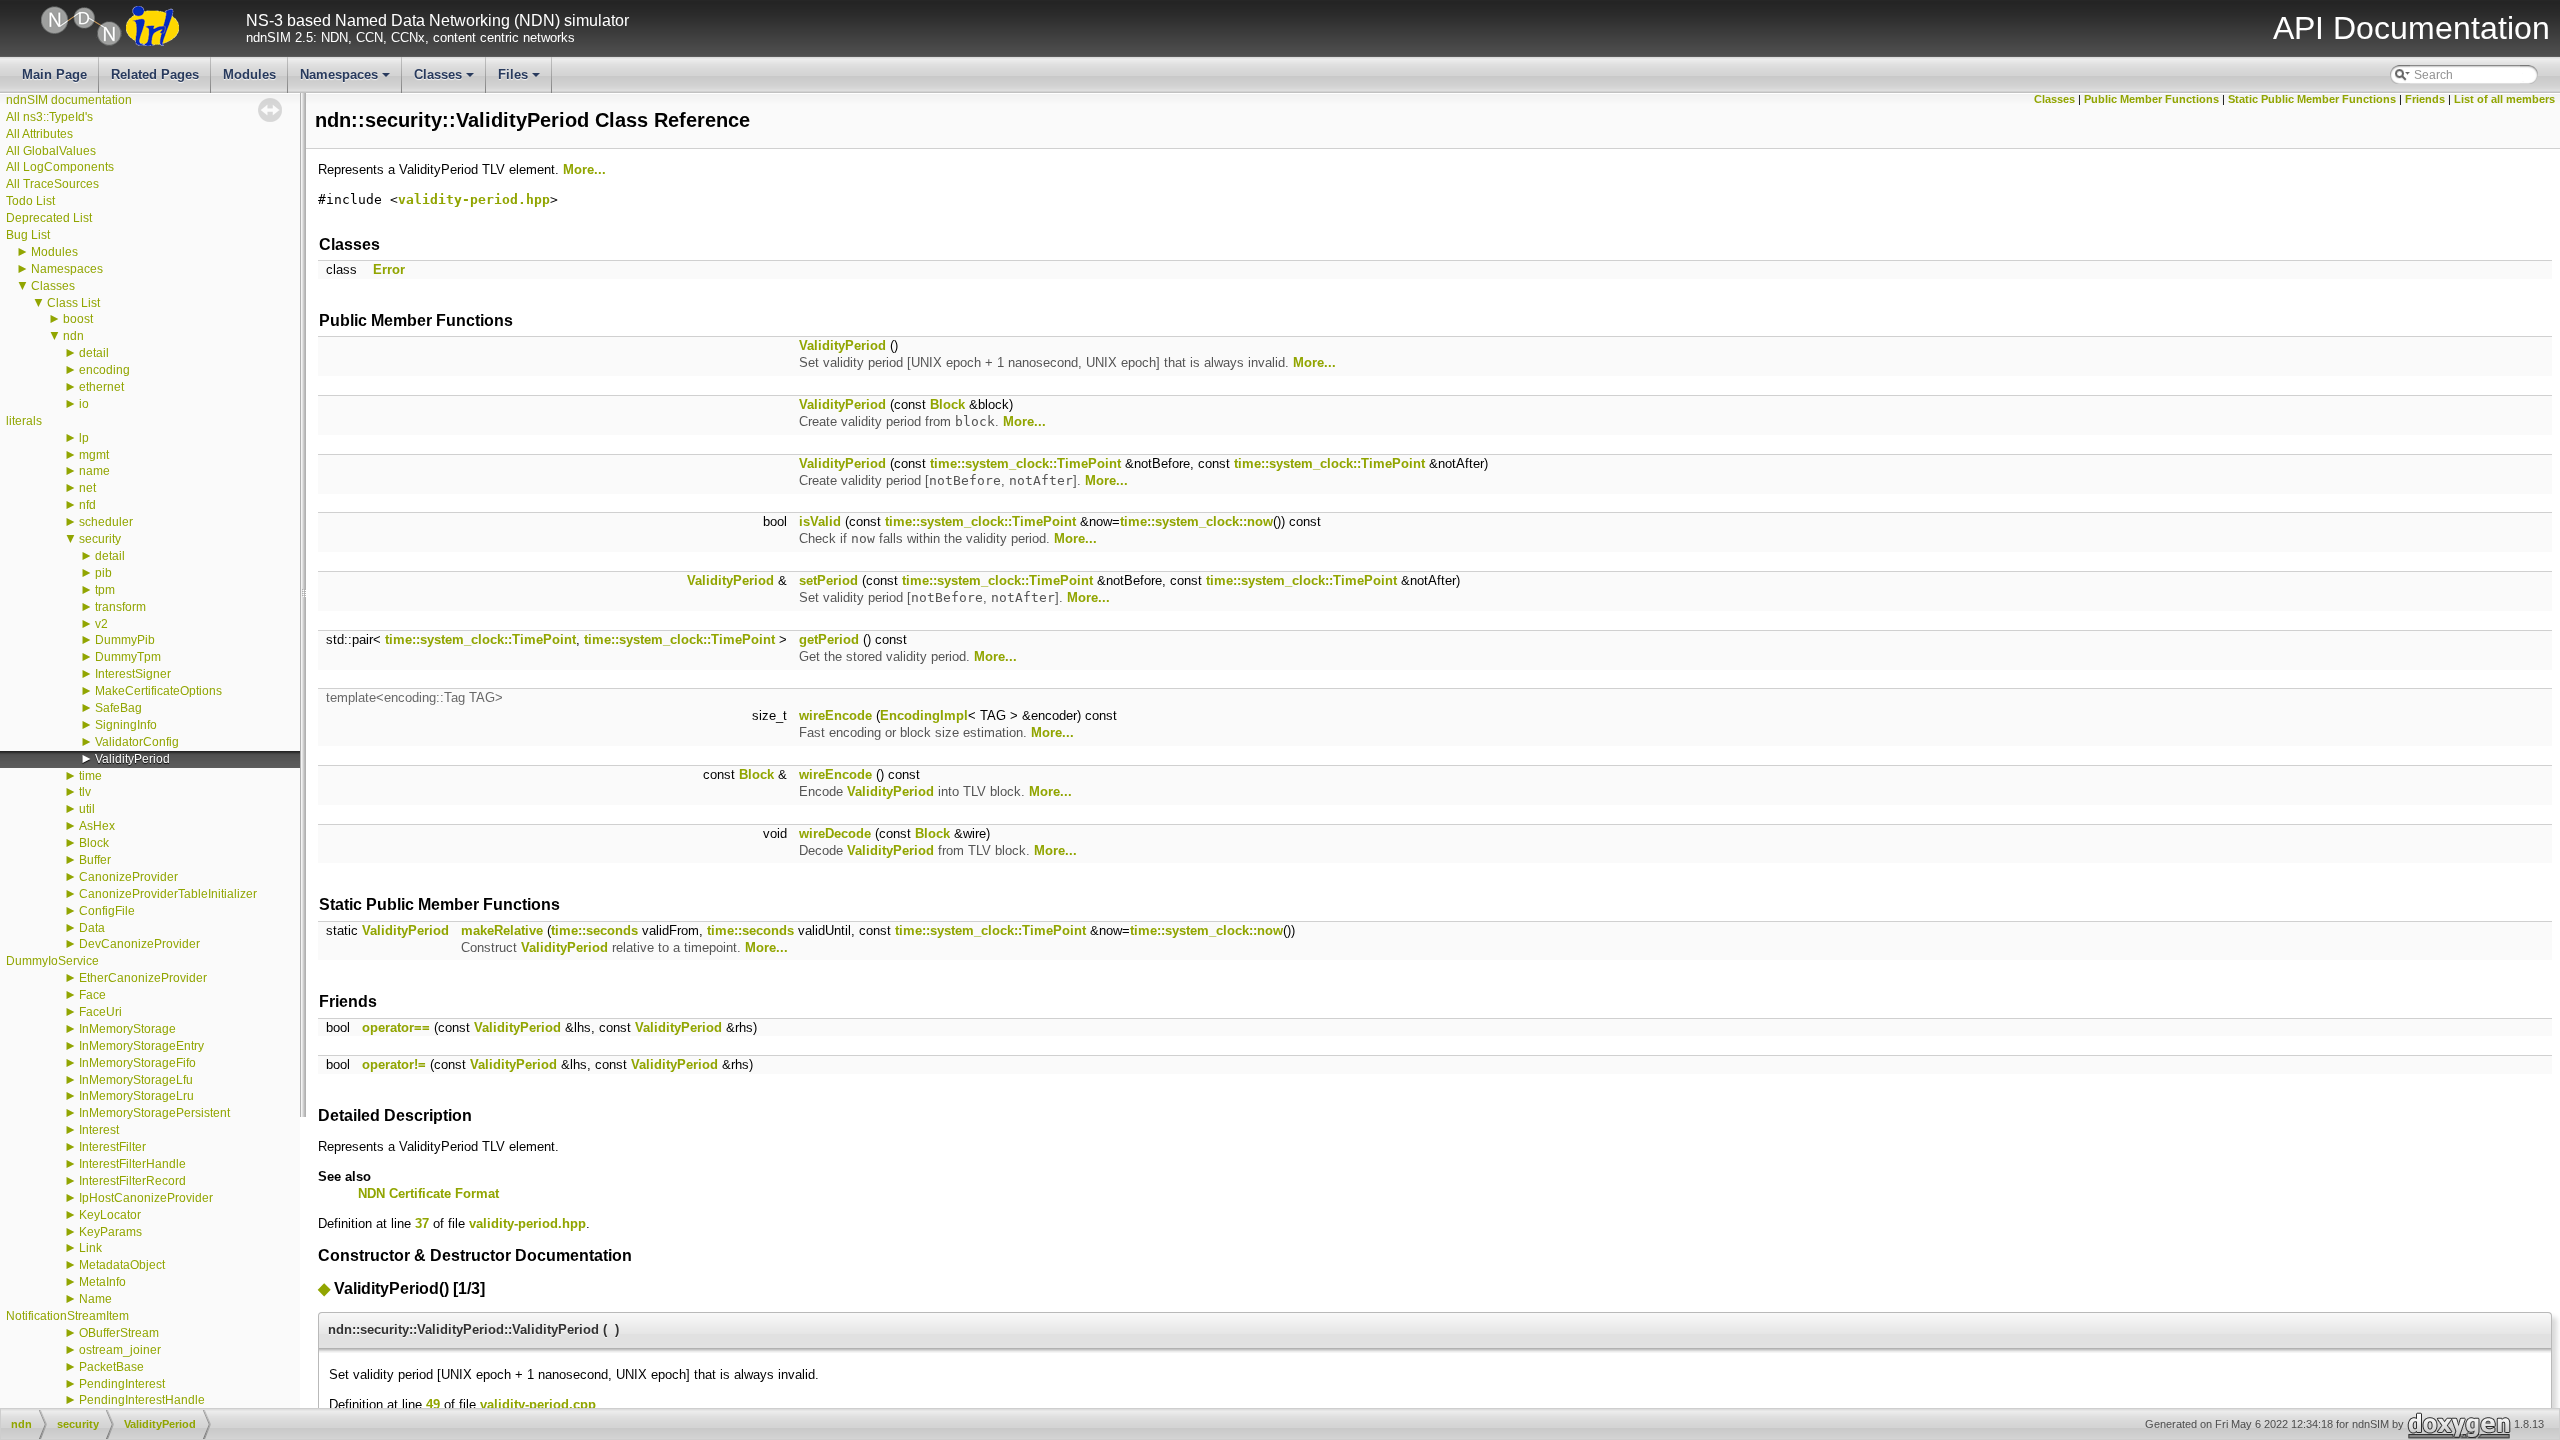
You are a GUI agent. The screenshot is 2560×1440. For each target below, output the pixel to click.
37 (422, 1223)
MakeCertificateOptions (158, 691)
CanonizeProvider (128, 877)
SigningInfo (126, 725)
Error (389, 269)
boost (78, 319)
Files (520, 80)
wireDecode (835, 833)
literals (24, 421)
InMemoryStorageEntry (141, 1046)
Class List (73, 303)
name (94, 471)
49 (433, 1404)
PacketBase (111, 1367)
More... (584, 169)
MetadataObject (122, 1265)
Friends (2425, 99)
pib (103, 573)
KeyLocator (110, 1215)
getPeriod (829, 639)
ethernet (101, 387)
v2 (101, 624)
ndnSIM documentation (69, 100)
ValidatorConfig (137, 742)
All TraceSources (52, 184)
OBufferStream (119, 1333)
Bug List (28, 235)
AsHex (97, 826)
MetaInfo (102, 1282)
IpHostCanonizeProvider (146, 1198)
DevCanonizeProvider (139, 944)
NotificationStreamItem (67, 1316)
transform (120, 607)
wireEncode (835, 715)
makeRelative (502, 930)
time (90, 776)
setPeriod (828, 580)
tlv (85, 792)
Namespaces (346, 80)
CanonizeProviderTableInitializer (168, 894)
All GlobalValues (51, 151)
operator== (396, 1027)
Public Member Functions (2151, 99)
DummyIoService (52, 961)
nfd (87, 505)
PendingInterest (122, 1384)
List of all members (2504, 99)
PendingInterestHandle (142, 1400)
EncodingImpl (924, 715)
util (87, 809)
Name (95, 1299)
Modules (249, 74)
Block (94, 843)
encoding (104, 370)
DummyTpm (128, 657)
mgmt (94, 455)
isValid (820, 521)
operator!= (394, 1064)
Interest (99, 1130)
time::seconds (594, 930)
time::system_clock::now (1196, 521)
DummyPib (125, 640)
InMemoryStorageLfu (136, 1080)
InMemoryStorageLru (136, 1096)
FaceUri (100, 1012)
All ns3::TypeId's (49, 117)
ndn (73, 336)
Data (92, 928)
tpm (105, 590)
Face (92, 995)
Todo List (30, 201)
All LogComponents (60, 167)
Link (90, 1248)
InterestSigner (133, 674)
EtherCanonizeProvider (143, 978)
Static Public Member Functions (2312, 99)
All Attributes (39, 134)
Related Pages (155, 74)
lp (84, 438)
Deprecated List (49, 218)
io (84, 404)
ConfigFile (107, 911)
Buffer (95, 860)
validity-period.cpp (538, 1404)
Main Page (54, 74)
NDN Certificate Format (428, 1193)
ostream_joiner (120, 1350)
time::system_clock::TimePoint (1025, 463)
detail (94, 353)
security (100, 539)
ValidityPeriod (132, 759)
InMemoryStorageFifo (137, 1063)
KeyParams (110, 1232)
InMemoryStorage (127, 1029)
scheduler (106, 522)
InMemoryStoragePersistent (154, 1113)
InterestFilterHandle (132, 1164)
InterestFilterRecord (132, 1181)
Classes (445, 80)
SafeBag (118, 708)
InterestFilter (112, 1147)
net (87, 488)
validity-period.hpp (474, 199)
